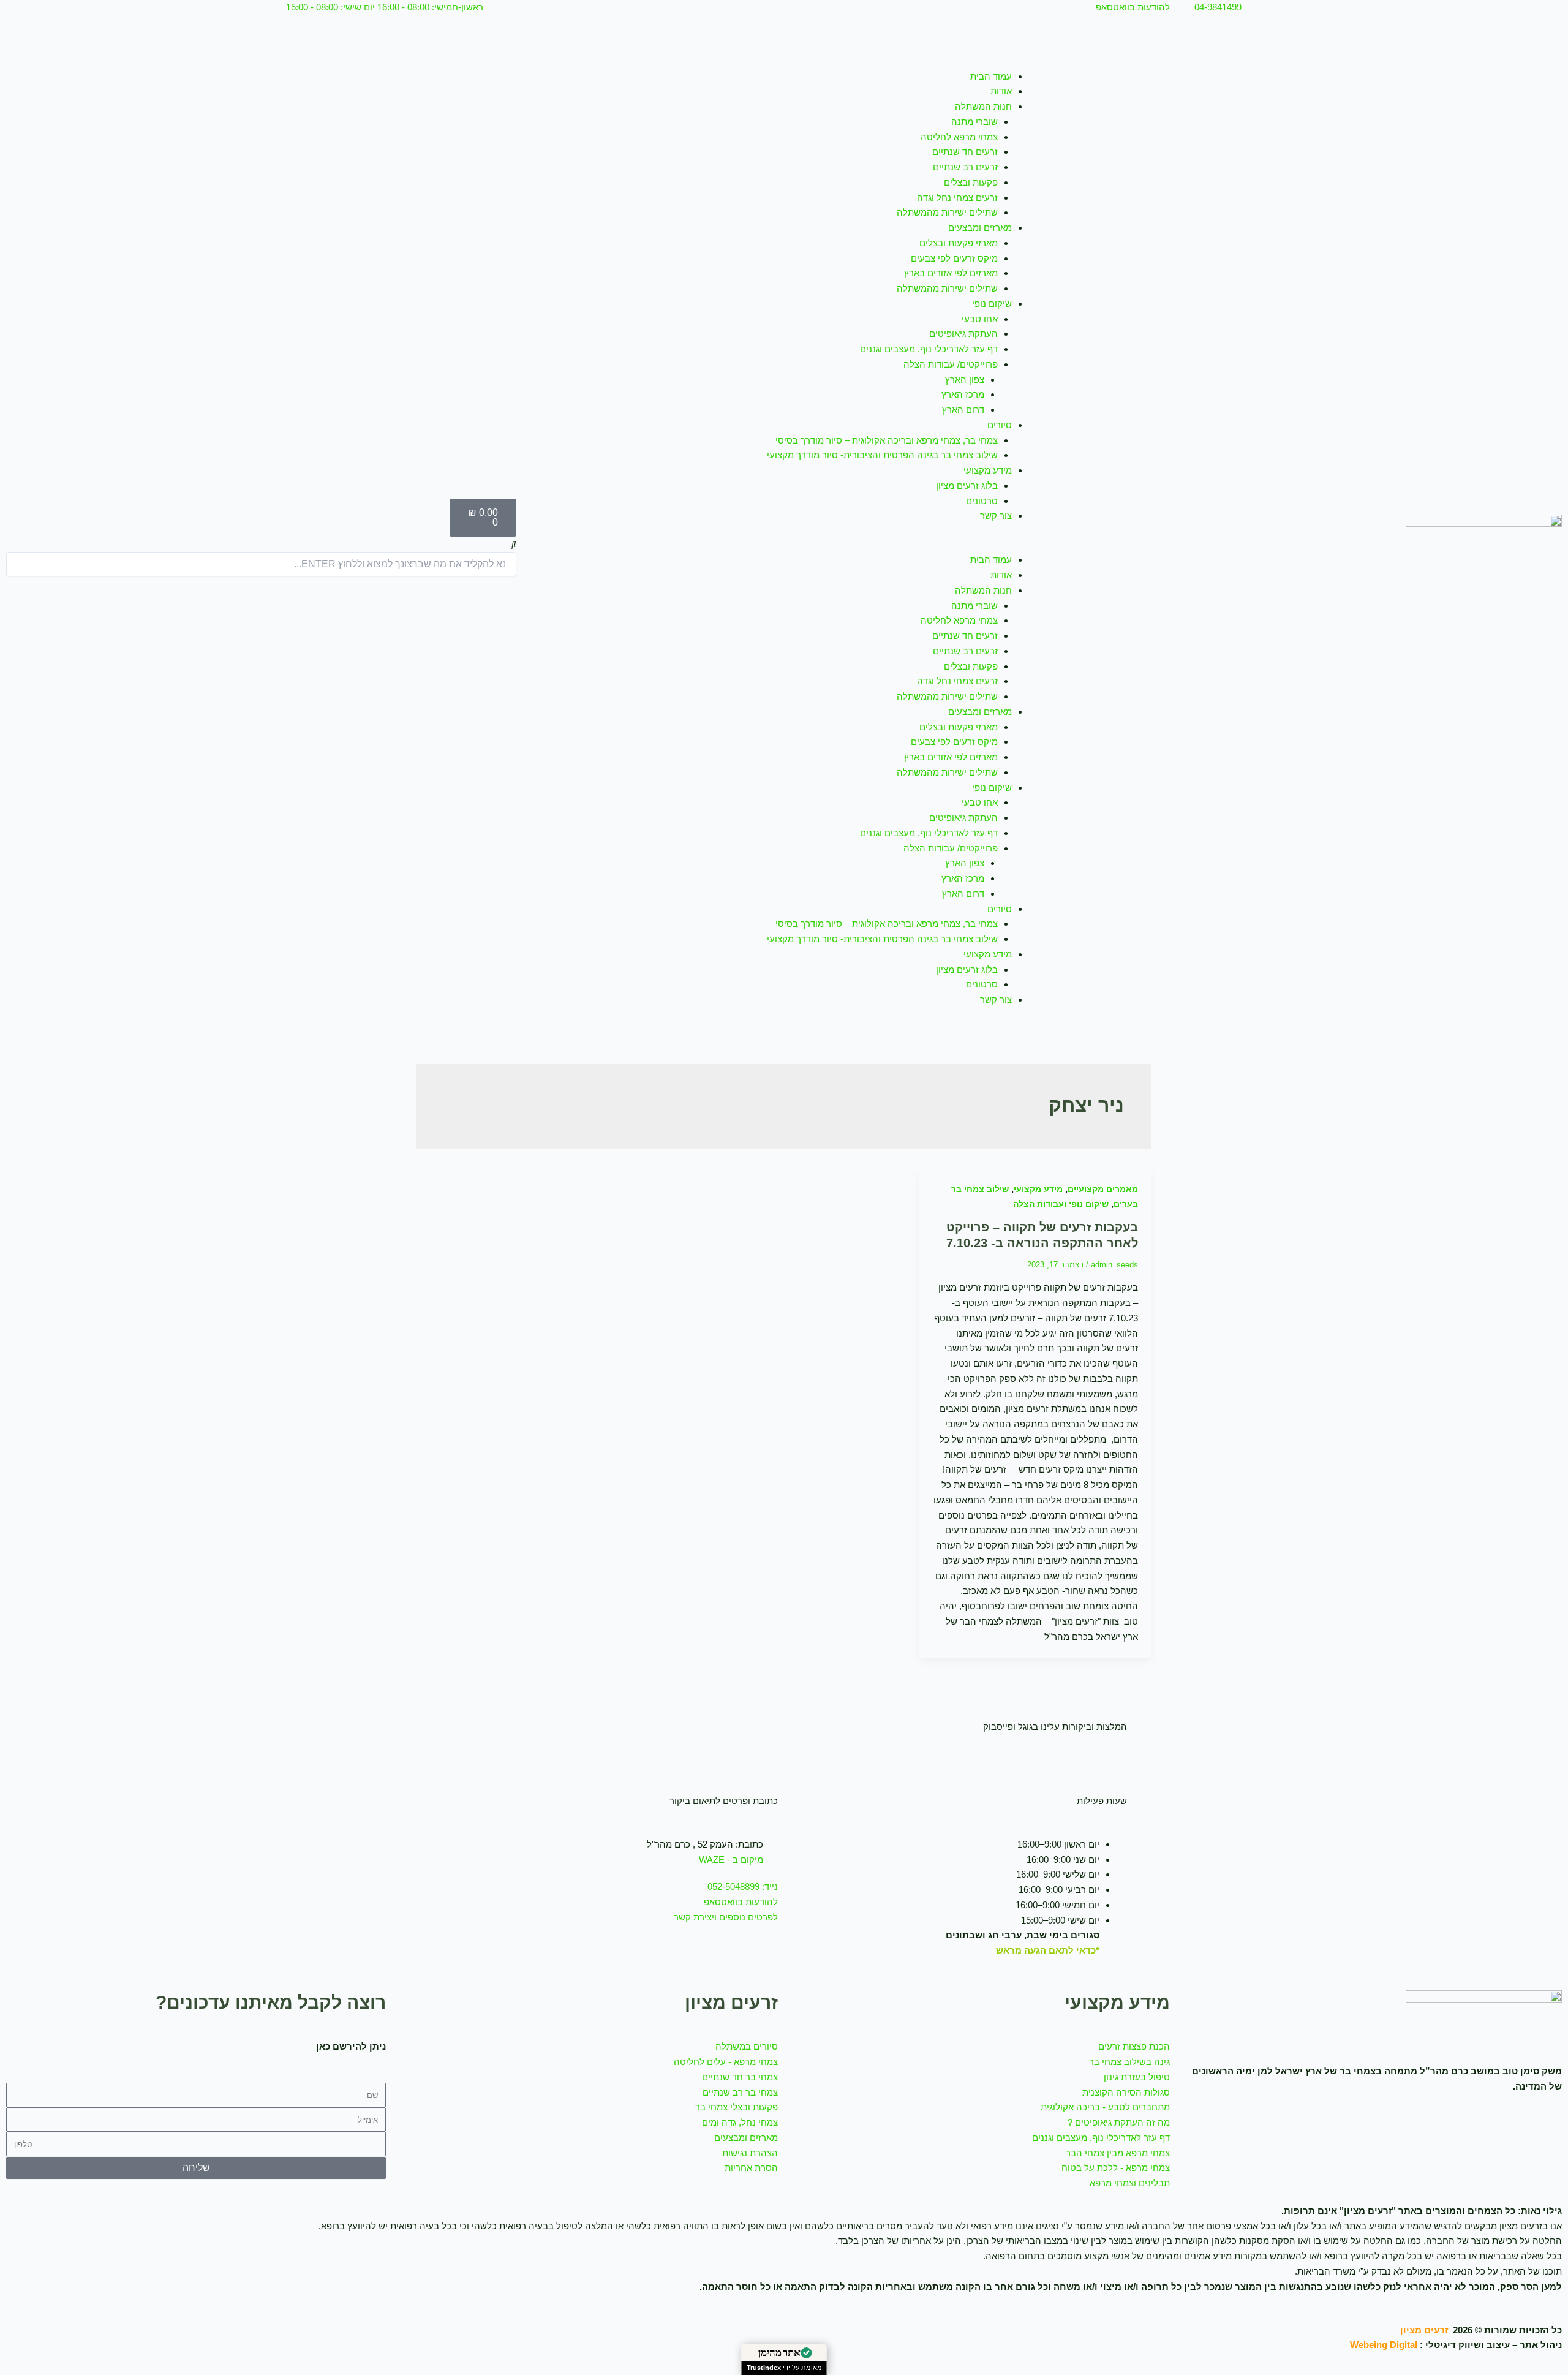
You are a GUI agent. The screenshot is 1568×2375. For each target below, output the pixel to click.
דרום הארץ (963, 410)
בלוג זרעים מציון (967, 485)
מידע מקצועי (988, 470)
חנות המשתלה (983, 106)
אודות (1001, 91)
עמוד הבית (991, 76)
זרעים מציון (1424, 2330)
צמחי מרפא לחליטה (959, 137)
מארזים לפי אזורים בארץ (951, 273)
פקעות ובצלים (971, 182)
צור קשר (996, 515)
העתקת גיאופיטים (963, 334)
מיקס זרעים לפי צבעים (954, 258)
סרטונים (982, 501)
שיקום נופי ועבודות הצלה (1061, 1204)
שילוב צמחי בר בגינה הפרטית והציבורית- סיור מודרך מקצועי (882, 455)
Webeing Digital (1384, 2345)
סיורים (1000, 425)
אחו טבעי (980, 319)
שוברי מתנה (974, 122)
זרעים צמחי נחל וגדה (957, 198)
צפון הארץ (965, 379)
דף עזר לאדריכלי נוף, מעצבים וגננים (929, 349)
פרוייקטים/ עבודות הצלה (951, 364)
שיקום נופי (992, 304)
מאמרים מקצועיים (1103, 1189)
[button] (784, 546)
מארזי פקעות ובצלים (959, 243)
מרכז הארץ (963, 394)
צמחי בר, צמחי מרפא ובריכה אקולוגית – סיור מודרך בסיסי (887, 440)
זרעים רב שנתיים (965, 167)
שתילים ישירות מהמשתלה (947, 212)
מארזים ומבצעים (980, 228)
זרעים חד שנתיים (965, 152)
